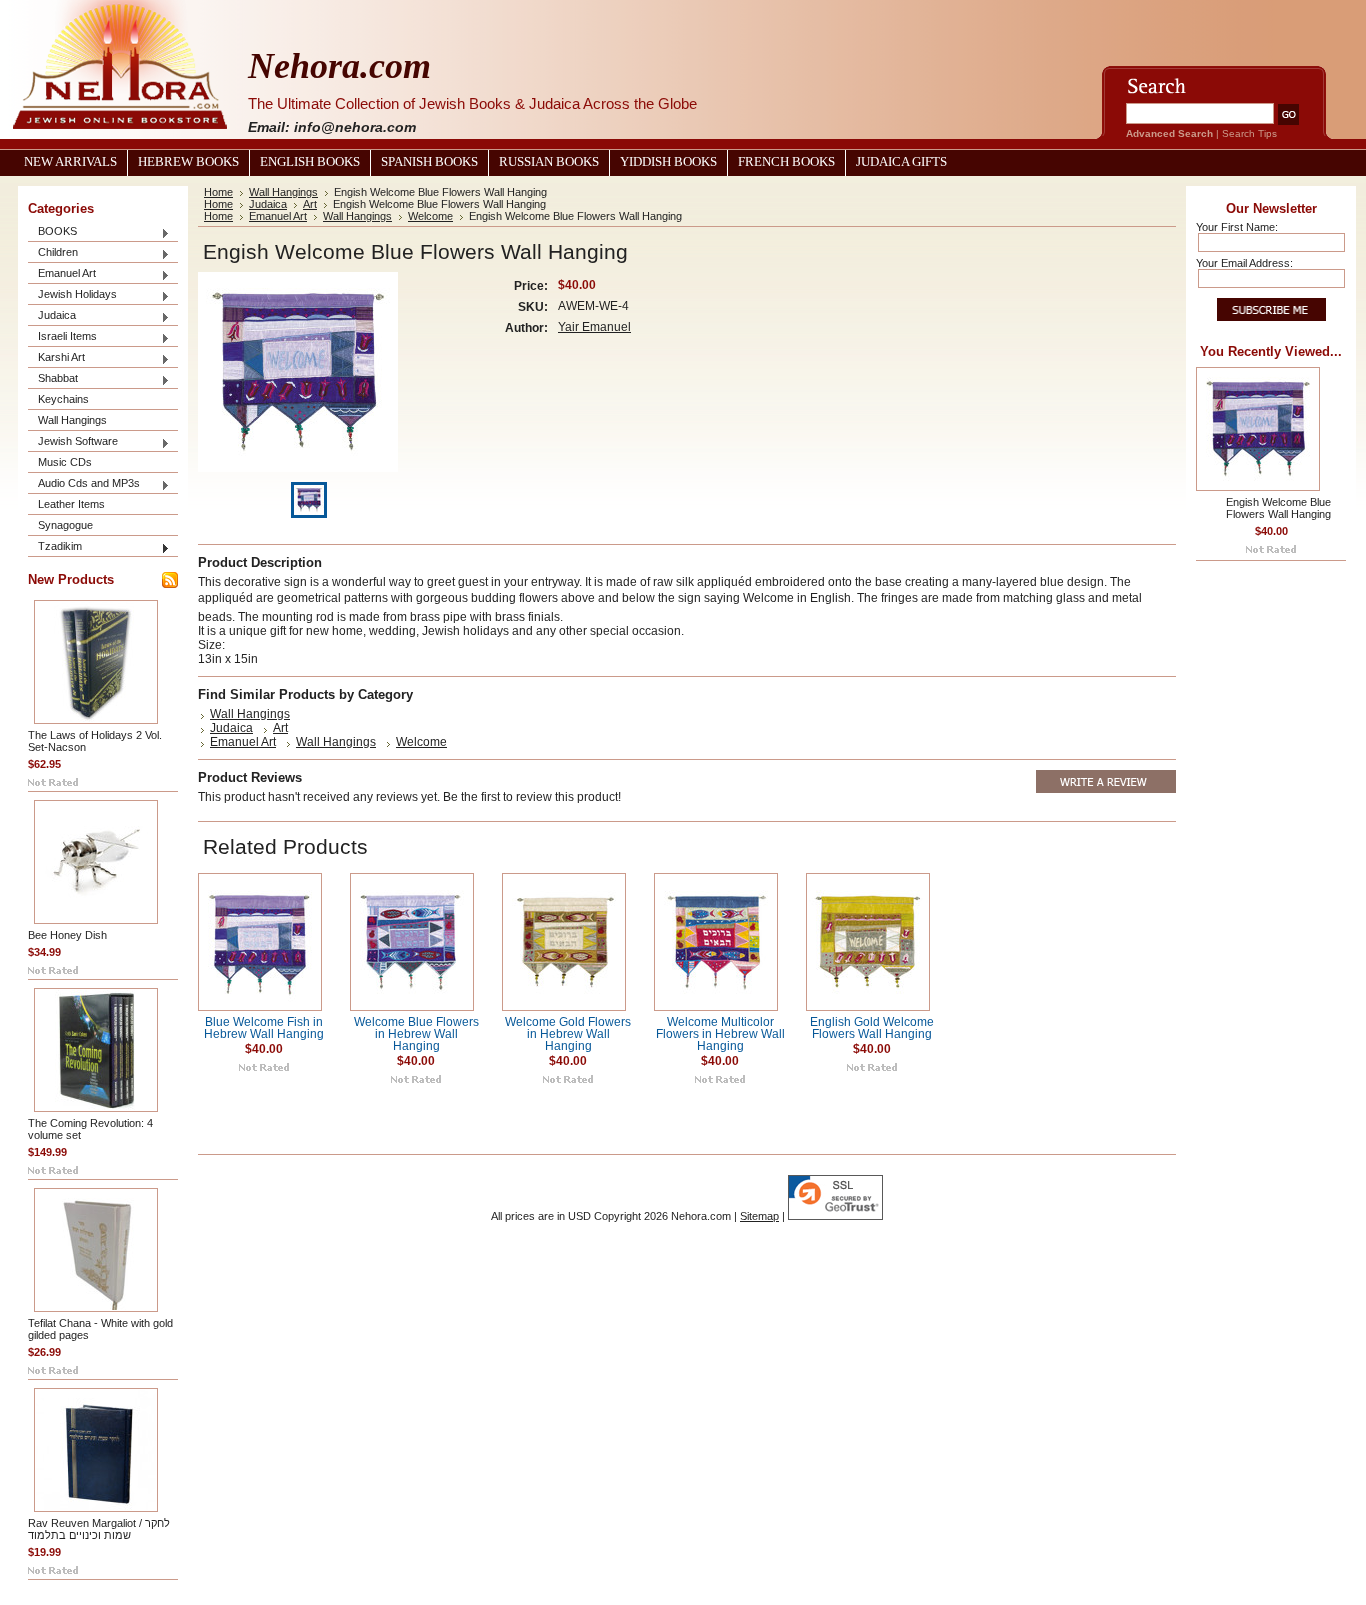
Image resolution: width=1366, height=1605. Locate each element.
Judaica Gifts (901, 162)
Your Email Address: (1244, 263)
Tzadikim (55, 547)
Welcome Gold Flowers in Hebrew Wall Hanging (568, 1034)
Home (218, 192)
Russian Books (549, 162)
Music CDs (65, 462)
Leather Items (71, 504)
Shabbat (53, 379)
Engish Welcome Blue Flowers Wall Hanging (1278, 508)
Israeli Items (62, 337)
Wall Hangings (72, 420)
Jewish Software (73, 442)
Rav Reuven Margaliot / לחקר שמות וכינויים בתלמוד (99, 1529)
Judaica (52, 316)
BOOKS (52, 232)
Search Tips (1249, 133)
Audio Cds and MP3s (84, 484)
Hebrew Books (188, 162)
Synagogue (65, 525)
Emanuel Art (62, 274)
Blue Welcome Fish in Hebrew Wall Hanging (264, 1028)
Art (310, 204)
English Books (310, 162)
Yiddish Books (668, 162)
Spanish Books (429, 162)
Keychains (63, 399)
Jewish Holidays (72, 295)
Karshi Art (56, 358)
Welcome (430, 216)
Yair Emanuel (594, 327)
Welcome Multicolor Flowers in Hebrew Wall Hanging (720, 1034)
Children (53, 253)
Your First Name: (1237, 227)
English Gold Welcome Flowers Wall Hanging (872, 1028)
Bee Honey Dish (67, 935)
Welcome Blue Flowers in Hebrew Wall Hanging (416, 1034)
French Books (786, 162)
